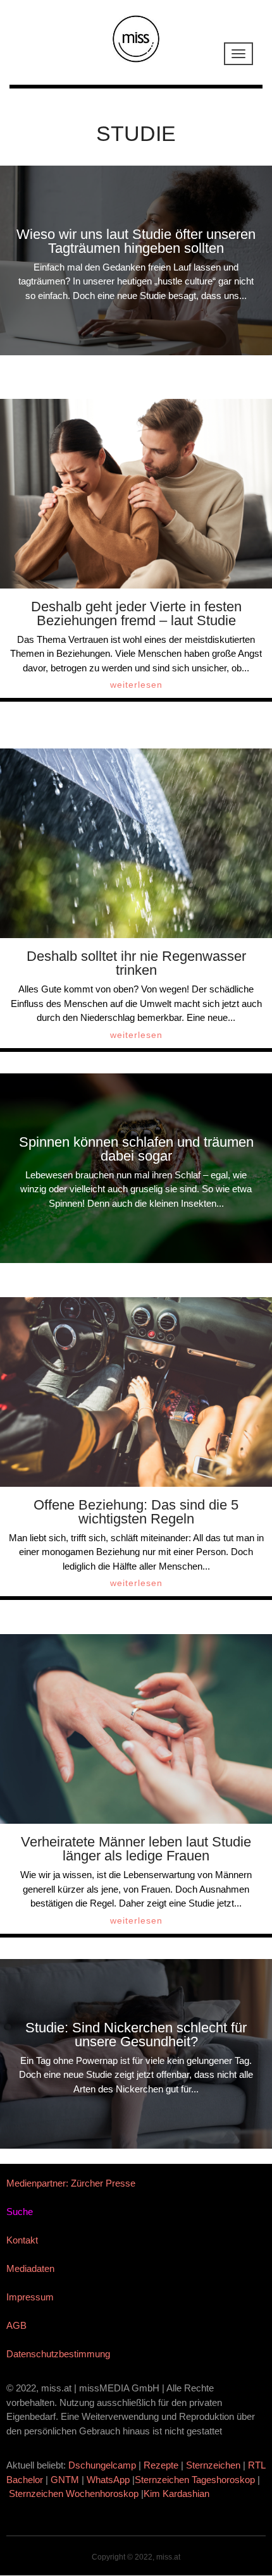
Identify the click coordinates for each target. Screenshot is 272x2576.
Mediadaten (30, 2268)
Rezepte (161, 2465)
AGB (16, 2325)
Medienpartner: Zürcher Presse (71, 2183)
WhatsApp (108, 2480)
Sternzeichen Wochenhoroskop (74, 2494)
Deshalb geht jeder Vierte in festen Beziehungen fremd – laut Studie (136, 613)
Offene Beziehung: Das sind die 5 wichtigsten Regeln (136, 1512)
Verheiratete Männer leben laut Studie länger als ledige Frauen (136, 1849)
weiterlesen (136, 685)
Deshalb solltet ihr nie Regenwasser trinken (136, 963)
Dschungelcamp (102, 2465)
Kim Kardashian (178, 2494)
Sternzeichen (213, 2465)
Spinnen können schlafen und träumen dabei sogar (136, 1149)
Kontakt (22, 2240)
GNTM (65, 2480)
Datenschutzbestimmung (58, 2354)
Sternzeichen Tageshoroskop (195, 2480)
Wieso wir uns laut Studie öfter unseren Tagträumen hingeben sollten (136, 241)
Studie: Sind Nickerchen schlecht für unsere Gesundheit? (136, 2035)
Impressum (30, 2297)
